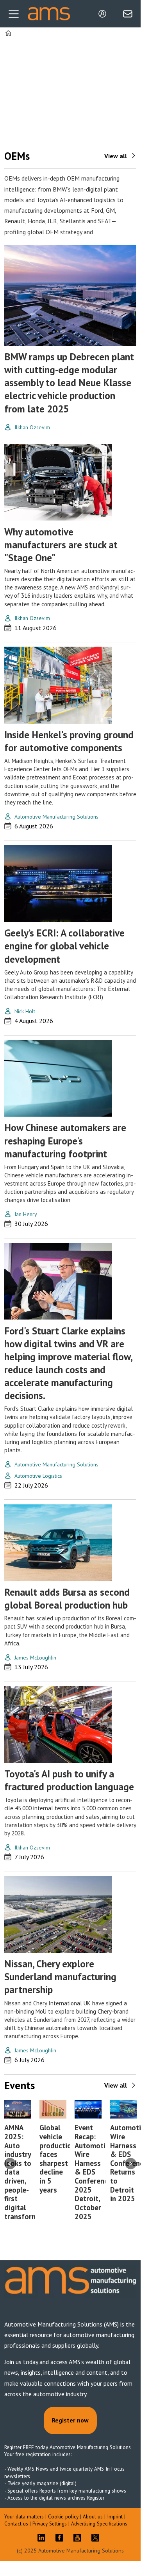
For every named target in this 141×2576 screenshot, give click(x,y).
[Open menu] (14, 14)
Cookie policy (64, 2517)
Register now (70, 2420)
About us (93, 2517)
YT (79, 2538)
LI (43, 2538)
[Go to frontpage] (49, 14)
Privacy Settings (50, 2524)
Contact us (16, 2524)
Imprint (115, 2517)
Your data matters (24, 2517)
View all (116, 156)
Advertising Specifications (99, 2524)
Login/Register (104, 14)
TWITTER (97, 2538)
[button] (10, 2163)
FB (61, 2538)
